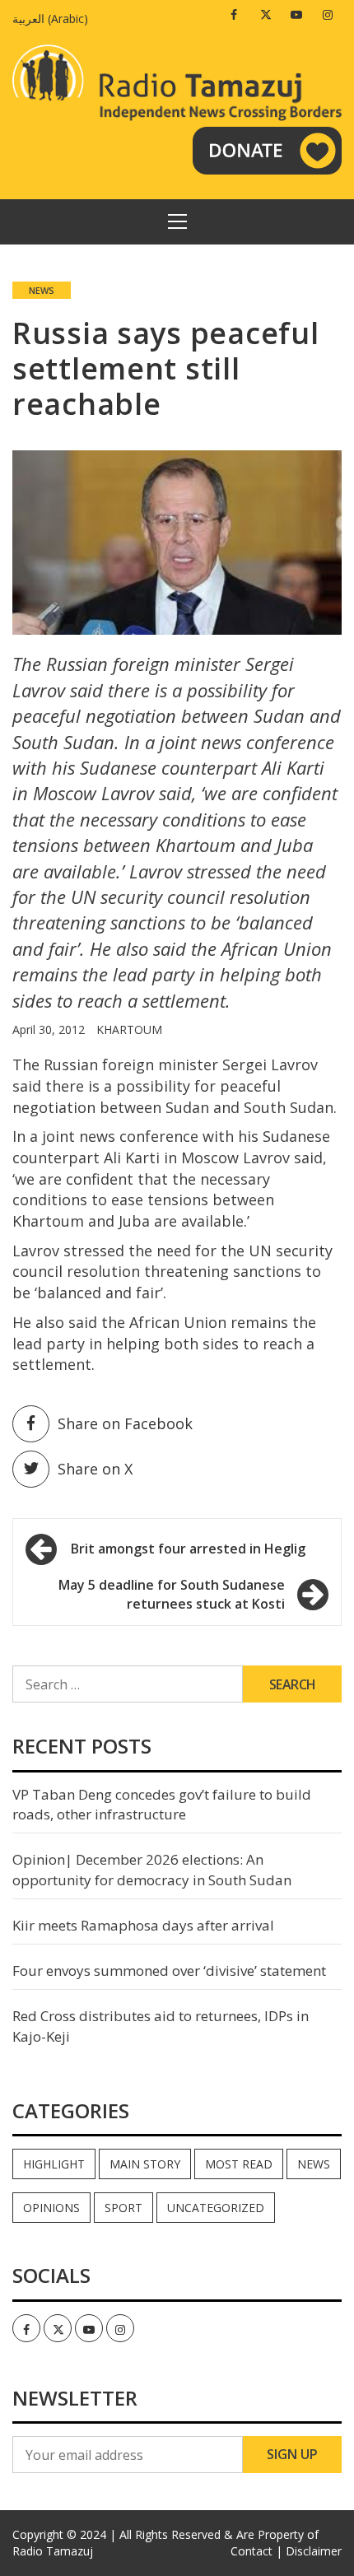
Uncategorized (216, 2208)
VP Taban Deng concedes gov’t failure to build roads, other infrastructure (162, 1804)
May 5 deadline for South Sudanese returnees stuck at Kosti (172, 1594)
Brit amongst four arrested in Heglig (188, 1549)
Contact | (256, 2551)
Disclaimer (314, 2551)
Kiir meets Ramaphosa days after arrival (143, 1925)
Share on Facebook (125, 1423)
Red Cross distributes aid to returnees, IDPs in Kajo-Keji (161, 2026)
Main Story (145, 2164)
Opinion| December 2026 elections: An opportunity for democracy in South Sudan (152, 1869)
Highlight (54, 2164)
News (42, 290)
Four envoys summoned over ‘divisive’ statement (169, 1970)
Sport (123, 2208)
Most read (239, 2164)
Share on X (95, 1469)
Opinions (51, 2208)
